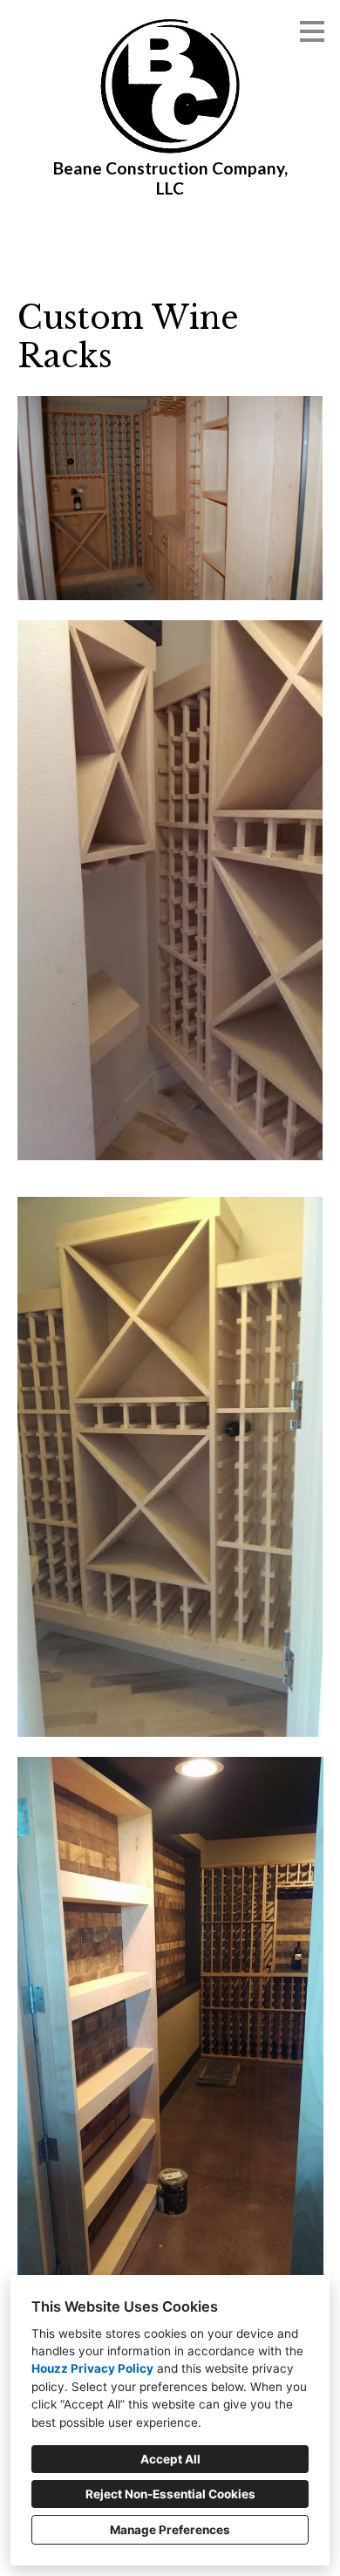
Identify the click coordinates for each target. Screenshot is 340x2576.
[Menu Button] (312, 31)
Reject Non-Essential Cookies (170, 2494)
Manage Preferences (170, 2530)
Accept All (170, 2459)
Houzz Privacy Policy (92, 2368)
